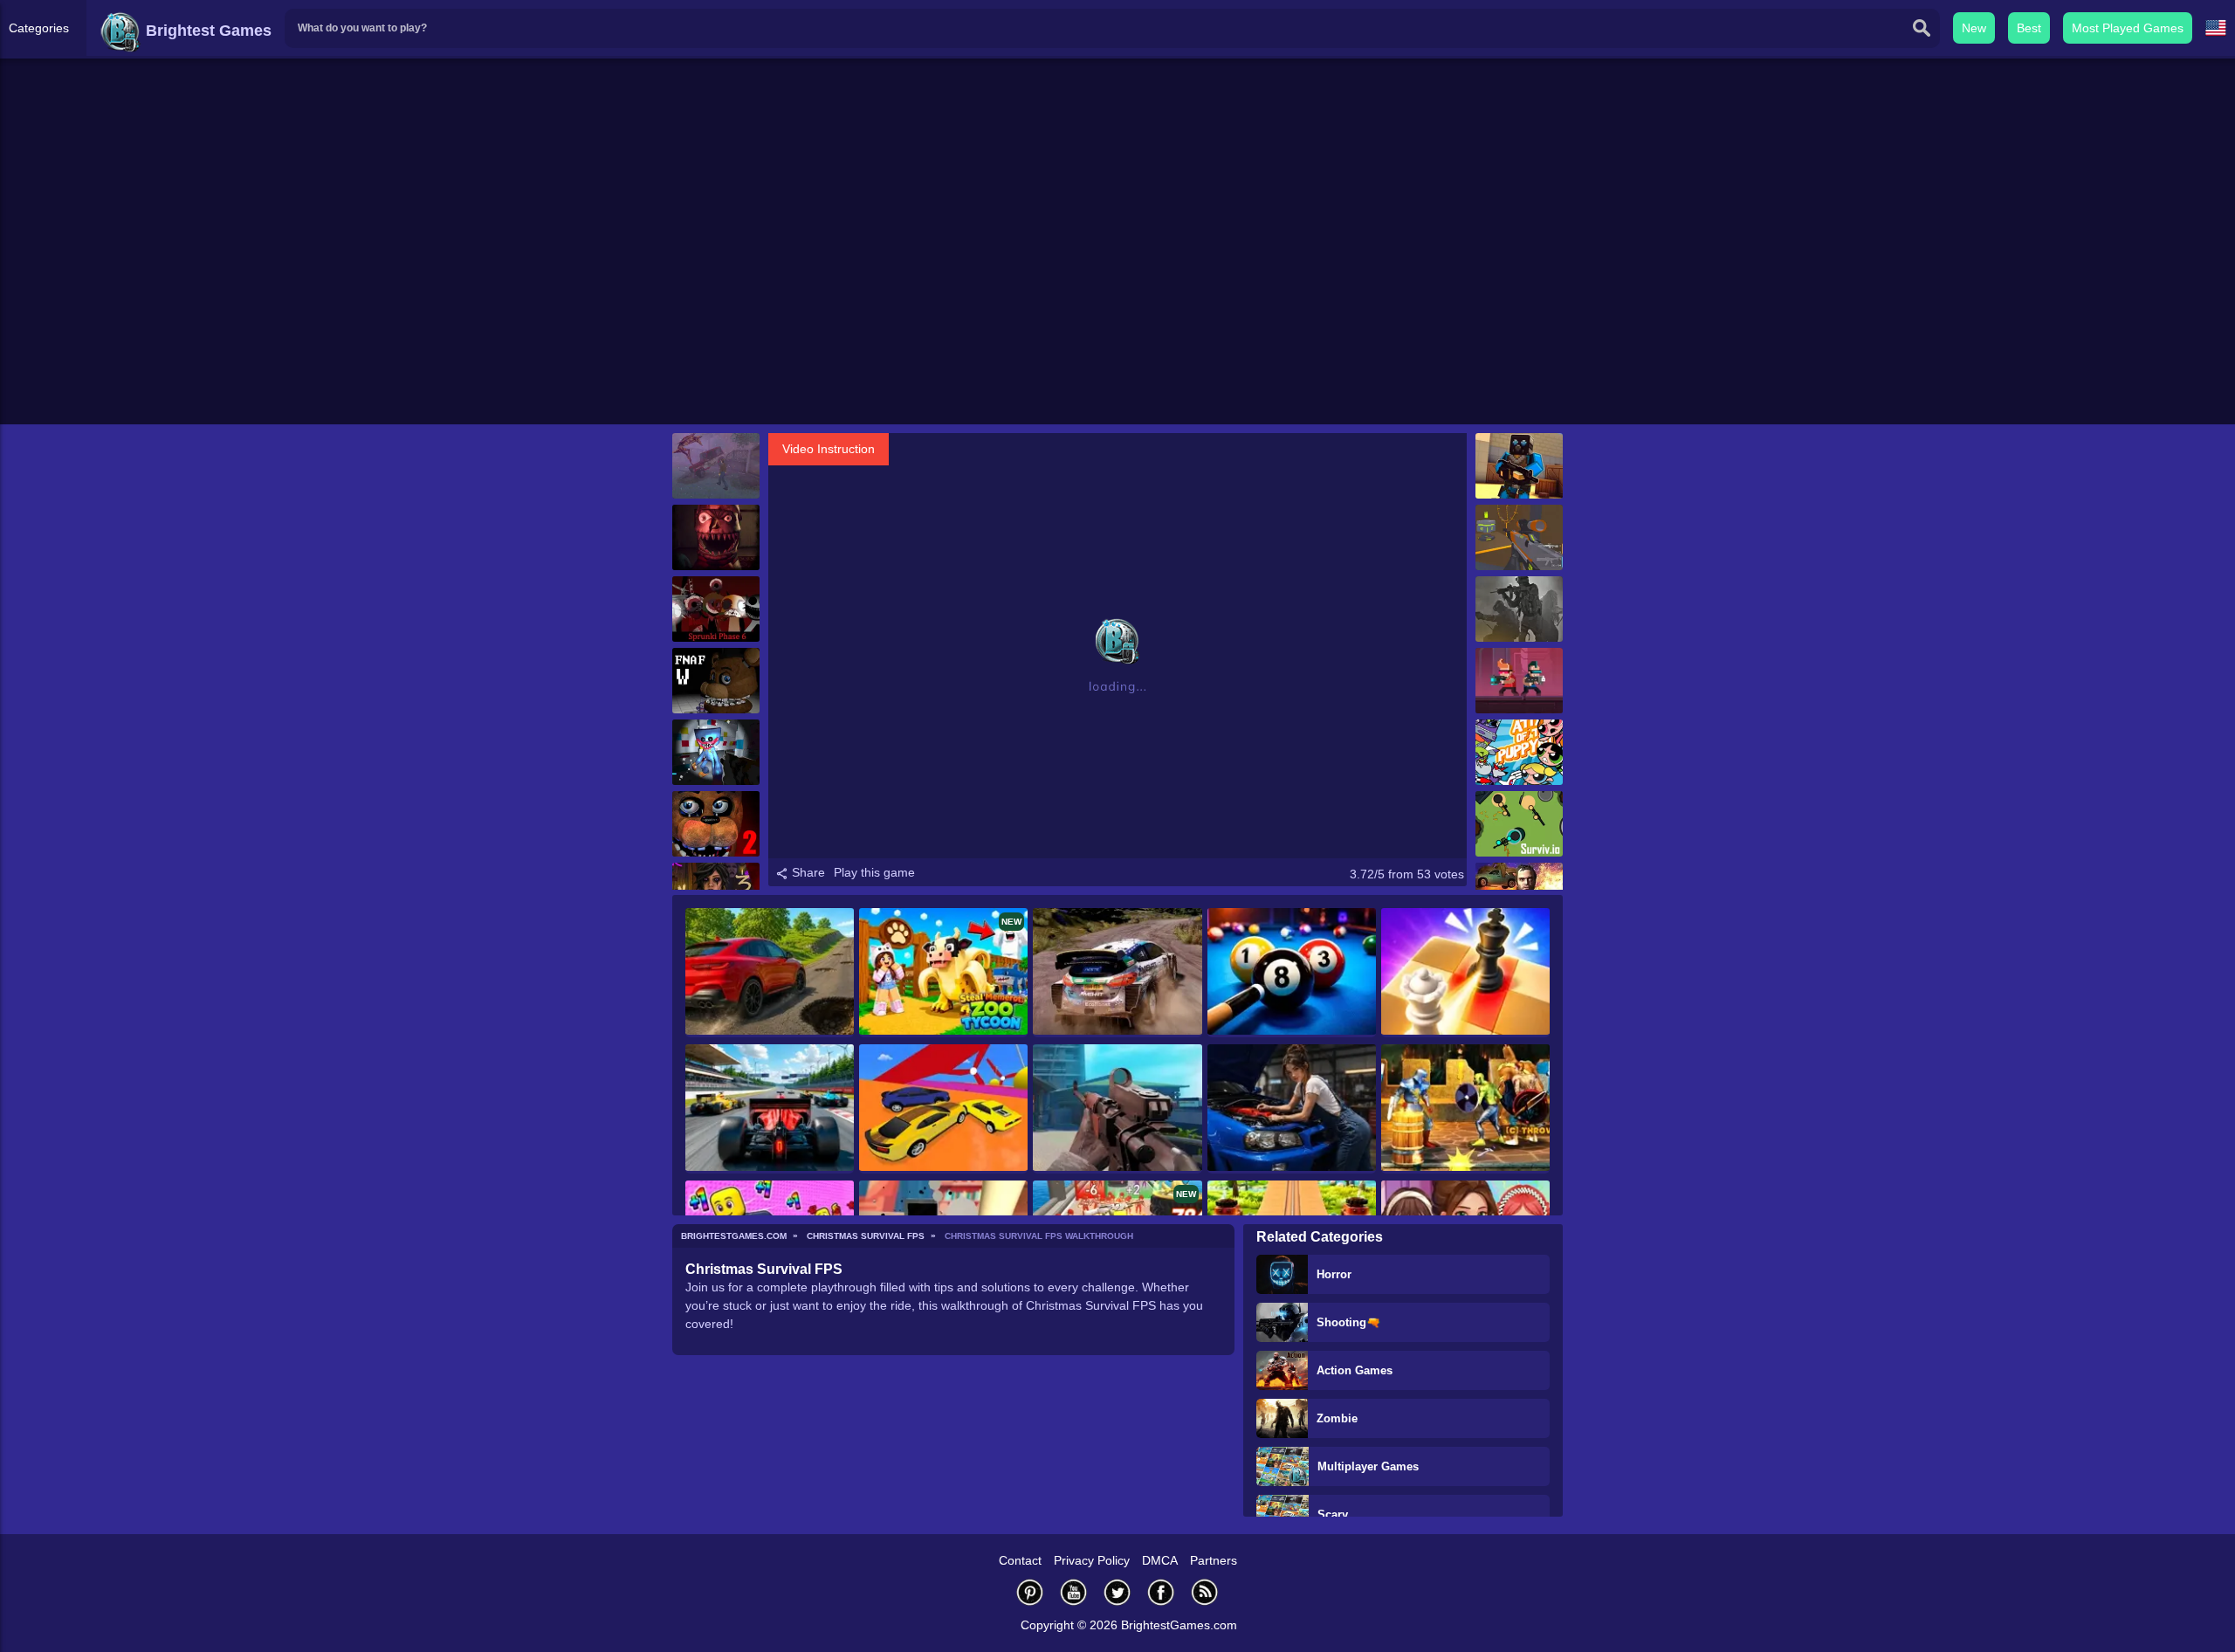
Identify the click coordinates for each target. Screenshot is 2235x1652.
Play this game (874, 872)
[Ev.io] (1519, 537)
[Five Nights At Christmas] (716, 537)
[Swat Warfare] (1519, 609)
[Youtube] (1074, 1592)
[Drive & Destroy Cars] (770, 973)
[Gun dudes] (1519, 681)
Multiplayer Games (1368, 1466)
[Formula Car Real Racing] (770, 1109)
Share (807, 872)
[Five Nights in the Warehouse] (716, 681)
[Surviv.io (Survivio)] (1519, 824)
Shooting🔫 (1348, 1322)
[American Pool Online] (1292, 973)
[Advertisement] (1117, 289)
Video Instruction (829, 449)
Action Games (1355, 1370)
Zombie (1337, 1418)
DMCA (1160, 1560)
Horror (1334, 1274)
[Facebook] (1161, 1592)
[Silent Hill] (716, 466)
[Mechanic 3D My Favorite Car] (1292, 1109)
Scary (1333, 1514)
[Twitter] (1117, 1592)
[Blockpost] (1519, 466)
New (1974, 28)
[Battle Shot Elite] (1117, 1109)
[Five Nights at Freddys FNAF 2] (716, 824)
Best (2029, 28)
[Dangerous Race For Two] (943, 1109)
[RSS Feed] (1205, 1592)
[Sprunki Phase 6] (716, 609)
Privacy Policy (1092, 1560)
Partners (1214, 1560)
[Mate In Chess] (1465, 973)
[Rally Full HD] (1117, 973)
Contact (1020, 1560)
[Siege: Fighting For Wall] (1465, 1109)
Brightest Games (206, 31)
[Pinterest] (1030, 1592)
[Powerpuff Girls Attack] (1519, 752)
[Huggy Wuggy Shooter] (716, 752)
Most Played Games (2128, 28)
